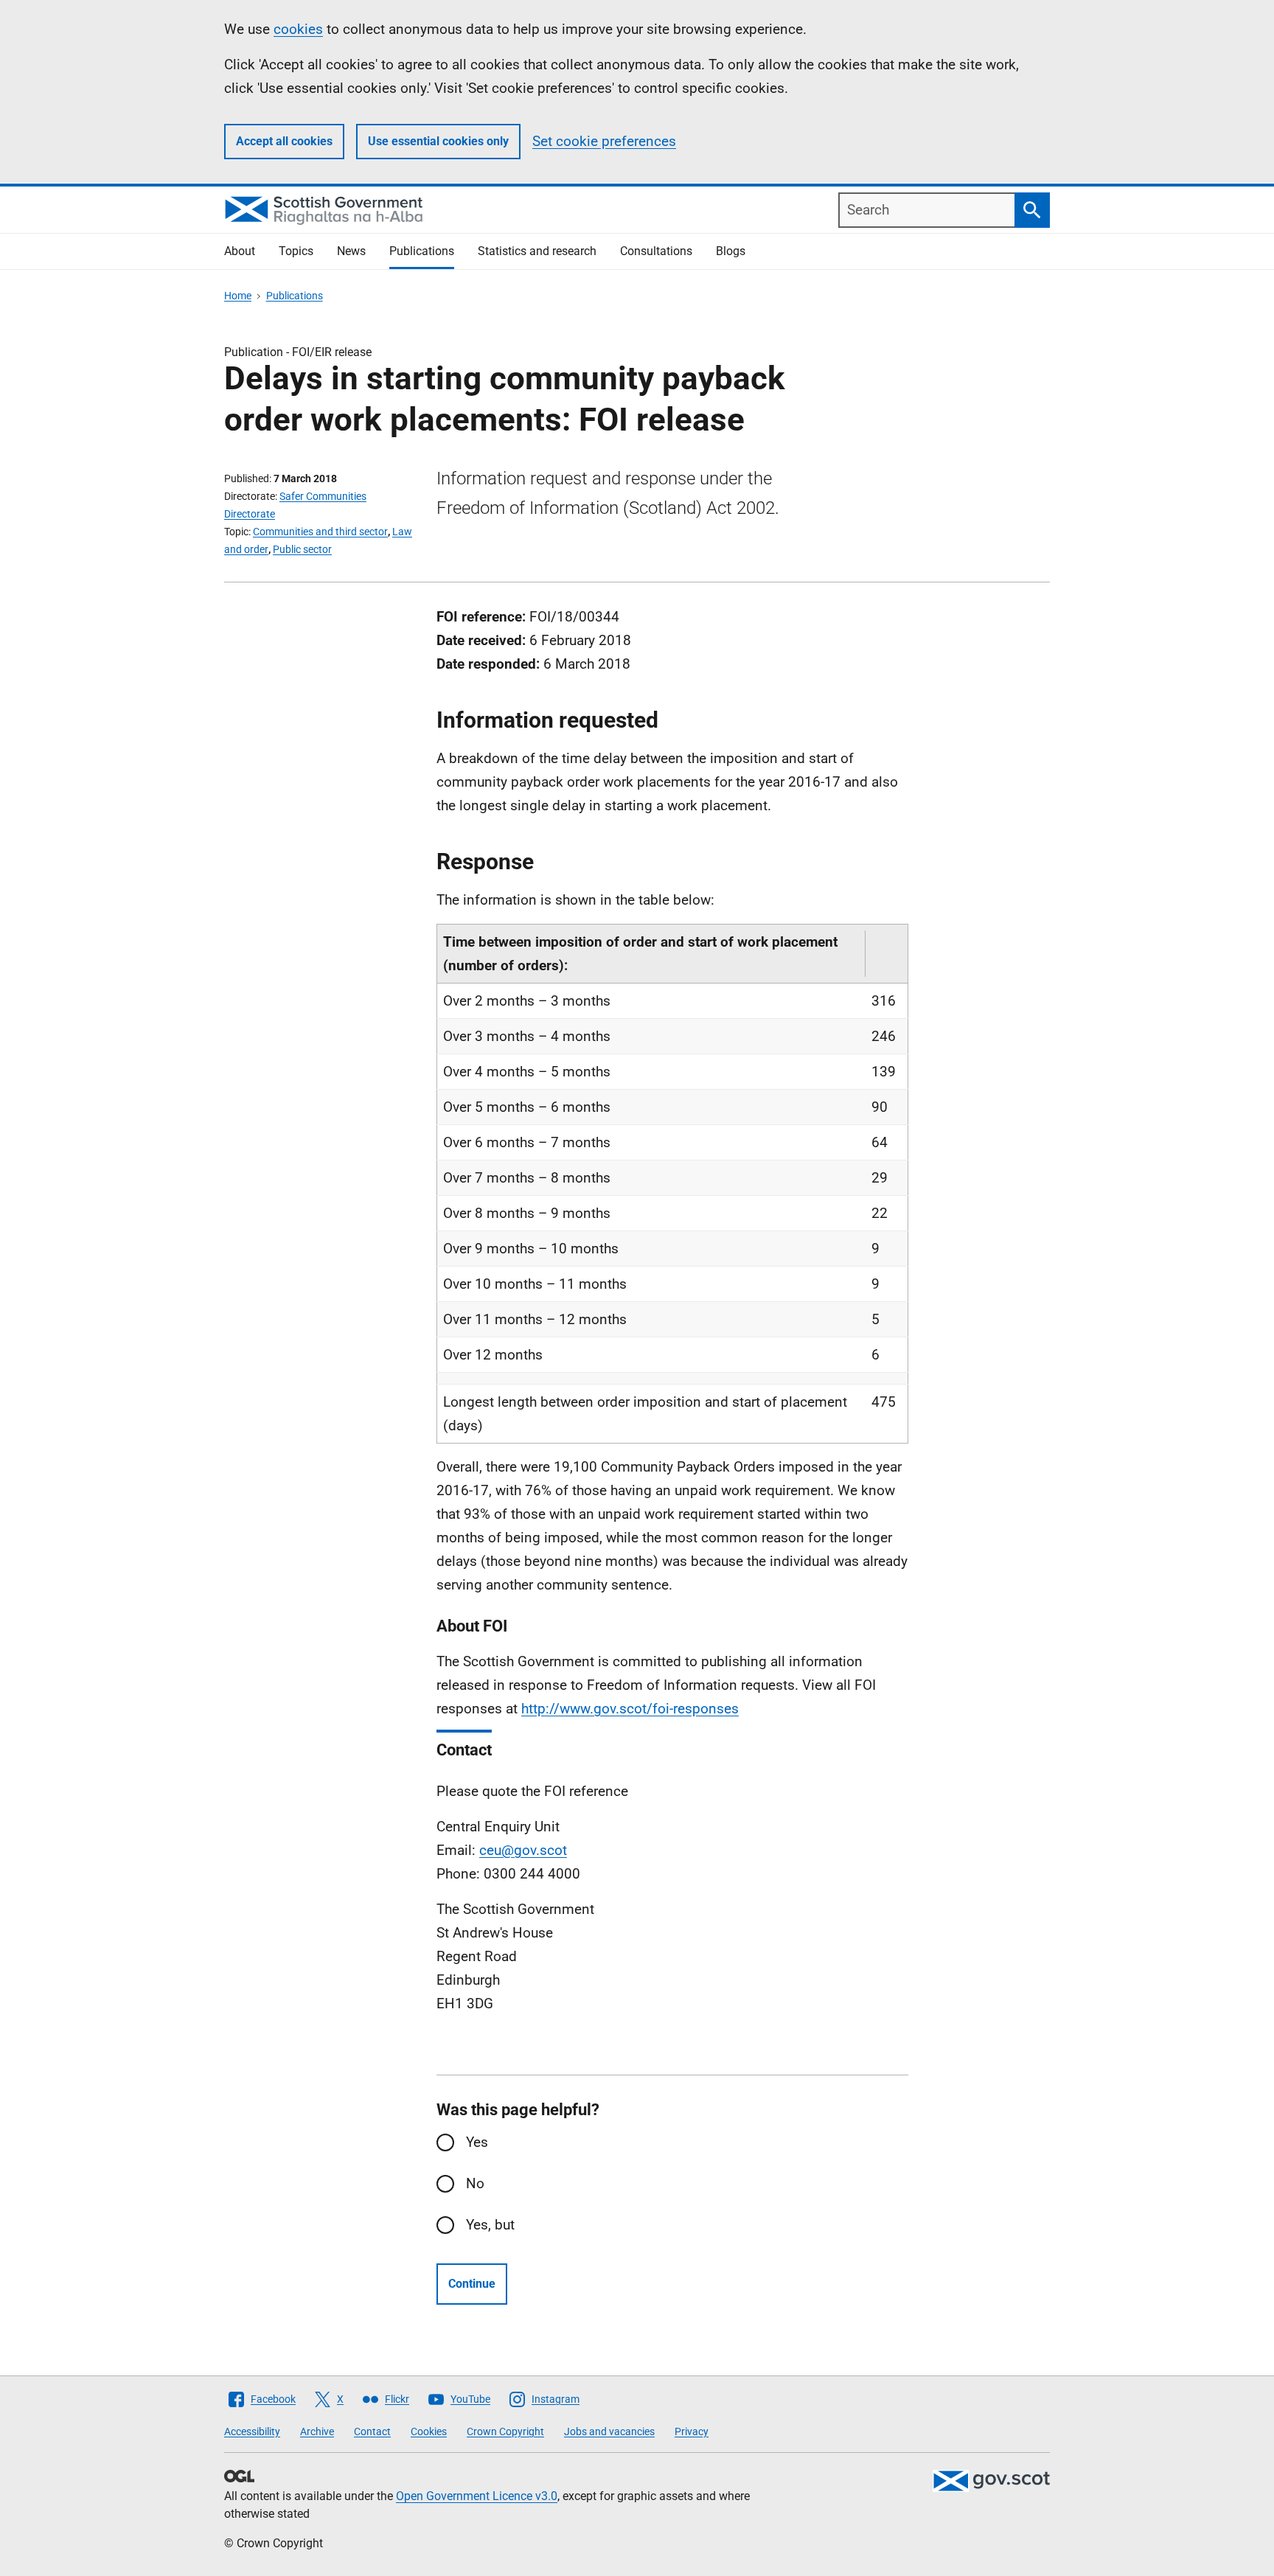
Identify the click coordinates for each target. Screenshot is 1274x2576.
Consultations (656, 251)
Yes (477, 2142)
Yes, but (490, 2225)
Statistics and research (537, 251)
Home (238, 296)
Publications (422, 251)
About (240, 251)
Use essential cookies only (438, 141)
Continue (472, 2284)
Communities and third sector (320, 532)
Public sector (302, 549)
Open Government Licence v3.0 (477, 2496)
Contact (372, 2431)
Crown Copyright (505, 2431)
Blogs (731, 251)
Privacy (692, 2431)
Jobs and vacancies (609, 2431)
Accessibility (252, 2431)
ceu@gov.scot (523, 1850)
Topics (296, 251)
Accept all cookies (284, 141)
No (475, 2183)
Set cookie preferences (604, 141)
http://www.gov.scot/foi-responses (630, 1709)
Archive (317, 2431)
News (351, 251)
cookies (298, 29)
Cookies (429, 2431)
